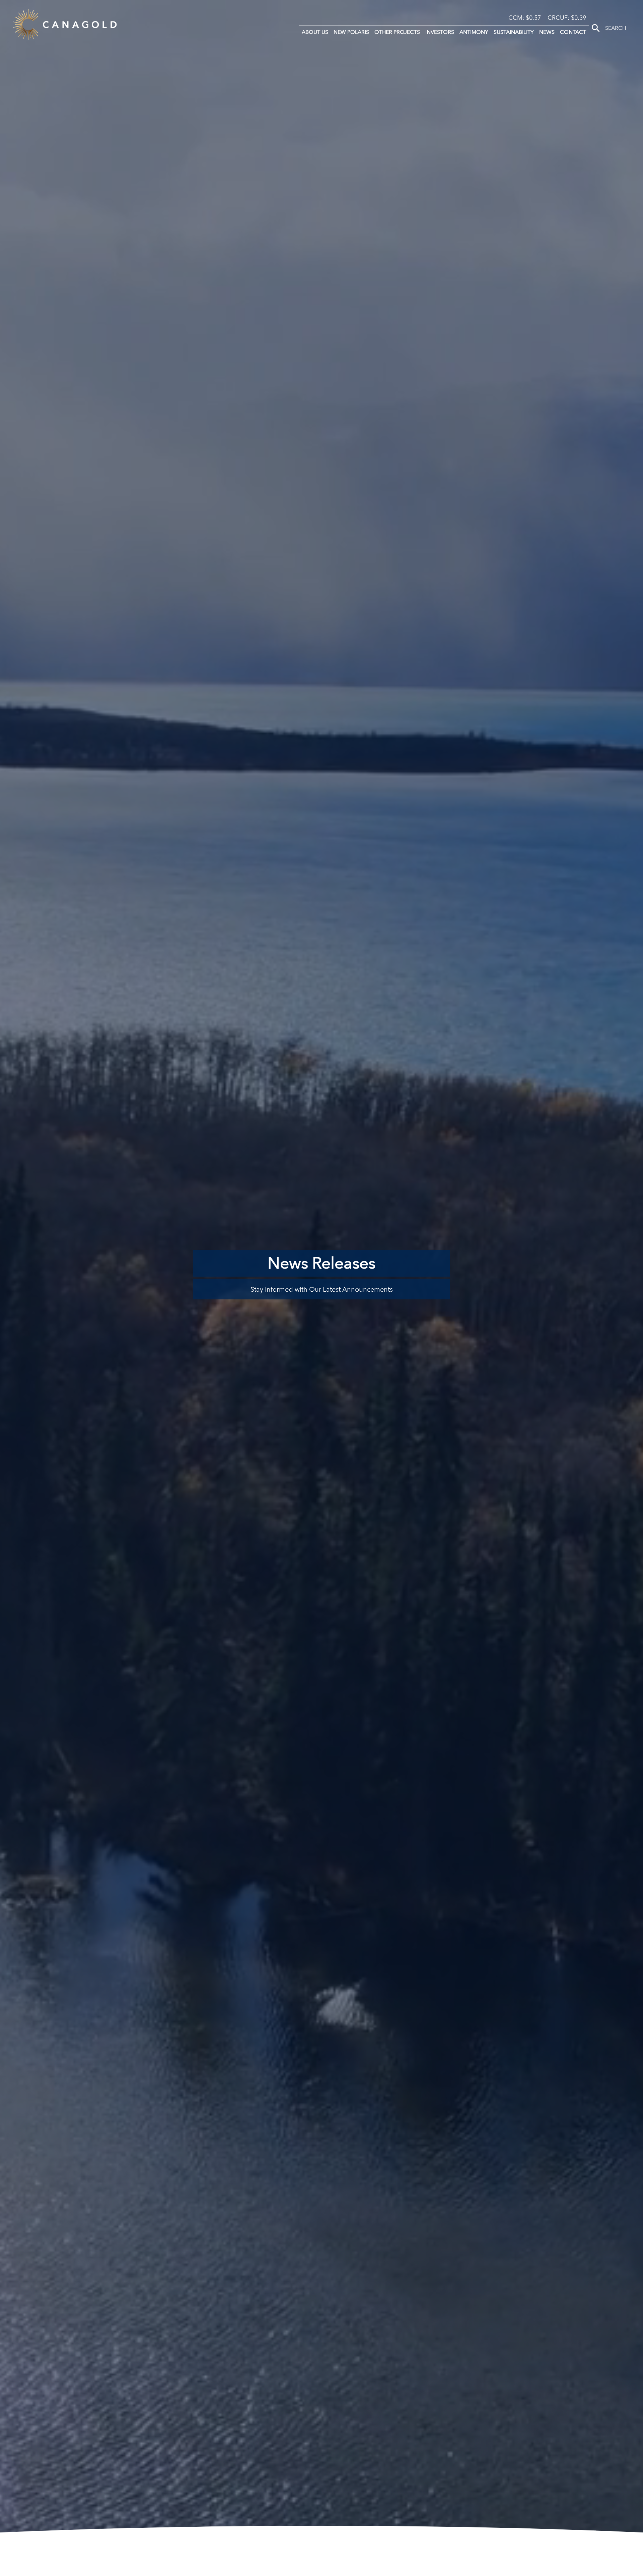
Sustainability (514, 32)
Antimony (474, 32)
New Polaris (351, 32)
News (547, 32)
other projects (397, 32)
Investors (440, 32)
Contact (573, 32)
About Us (315, 32)
